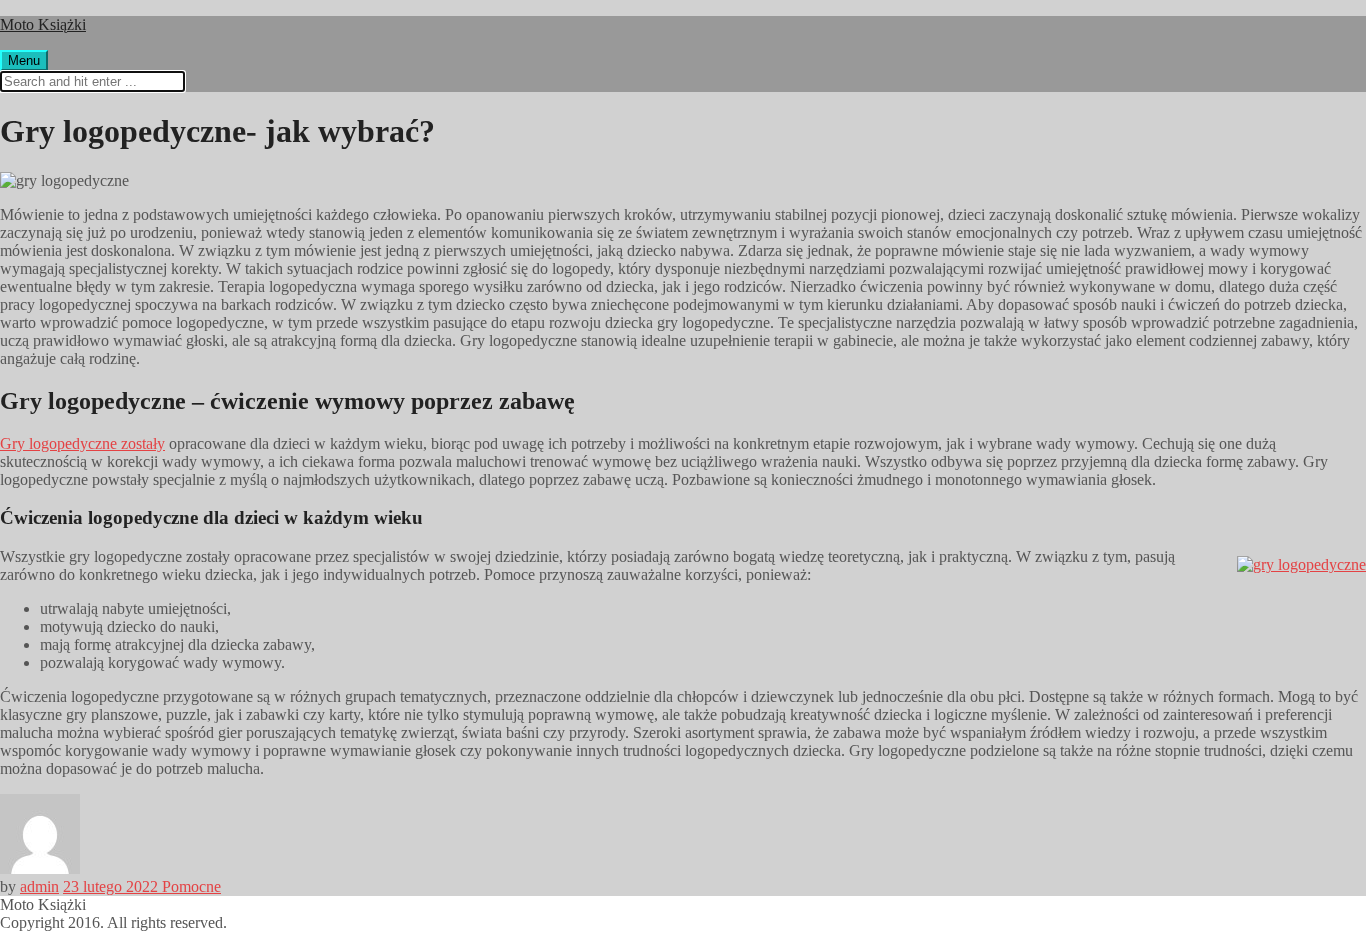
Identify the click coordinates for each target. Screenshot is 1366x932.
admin (39, 886)
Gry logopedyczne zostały (82, 443)
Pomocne (191, 886)
